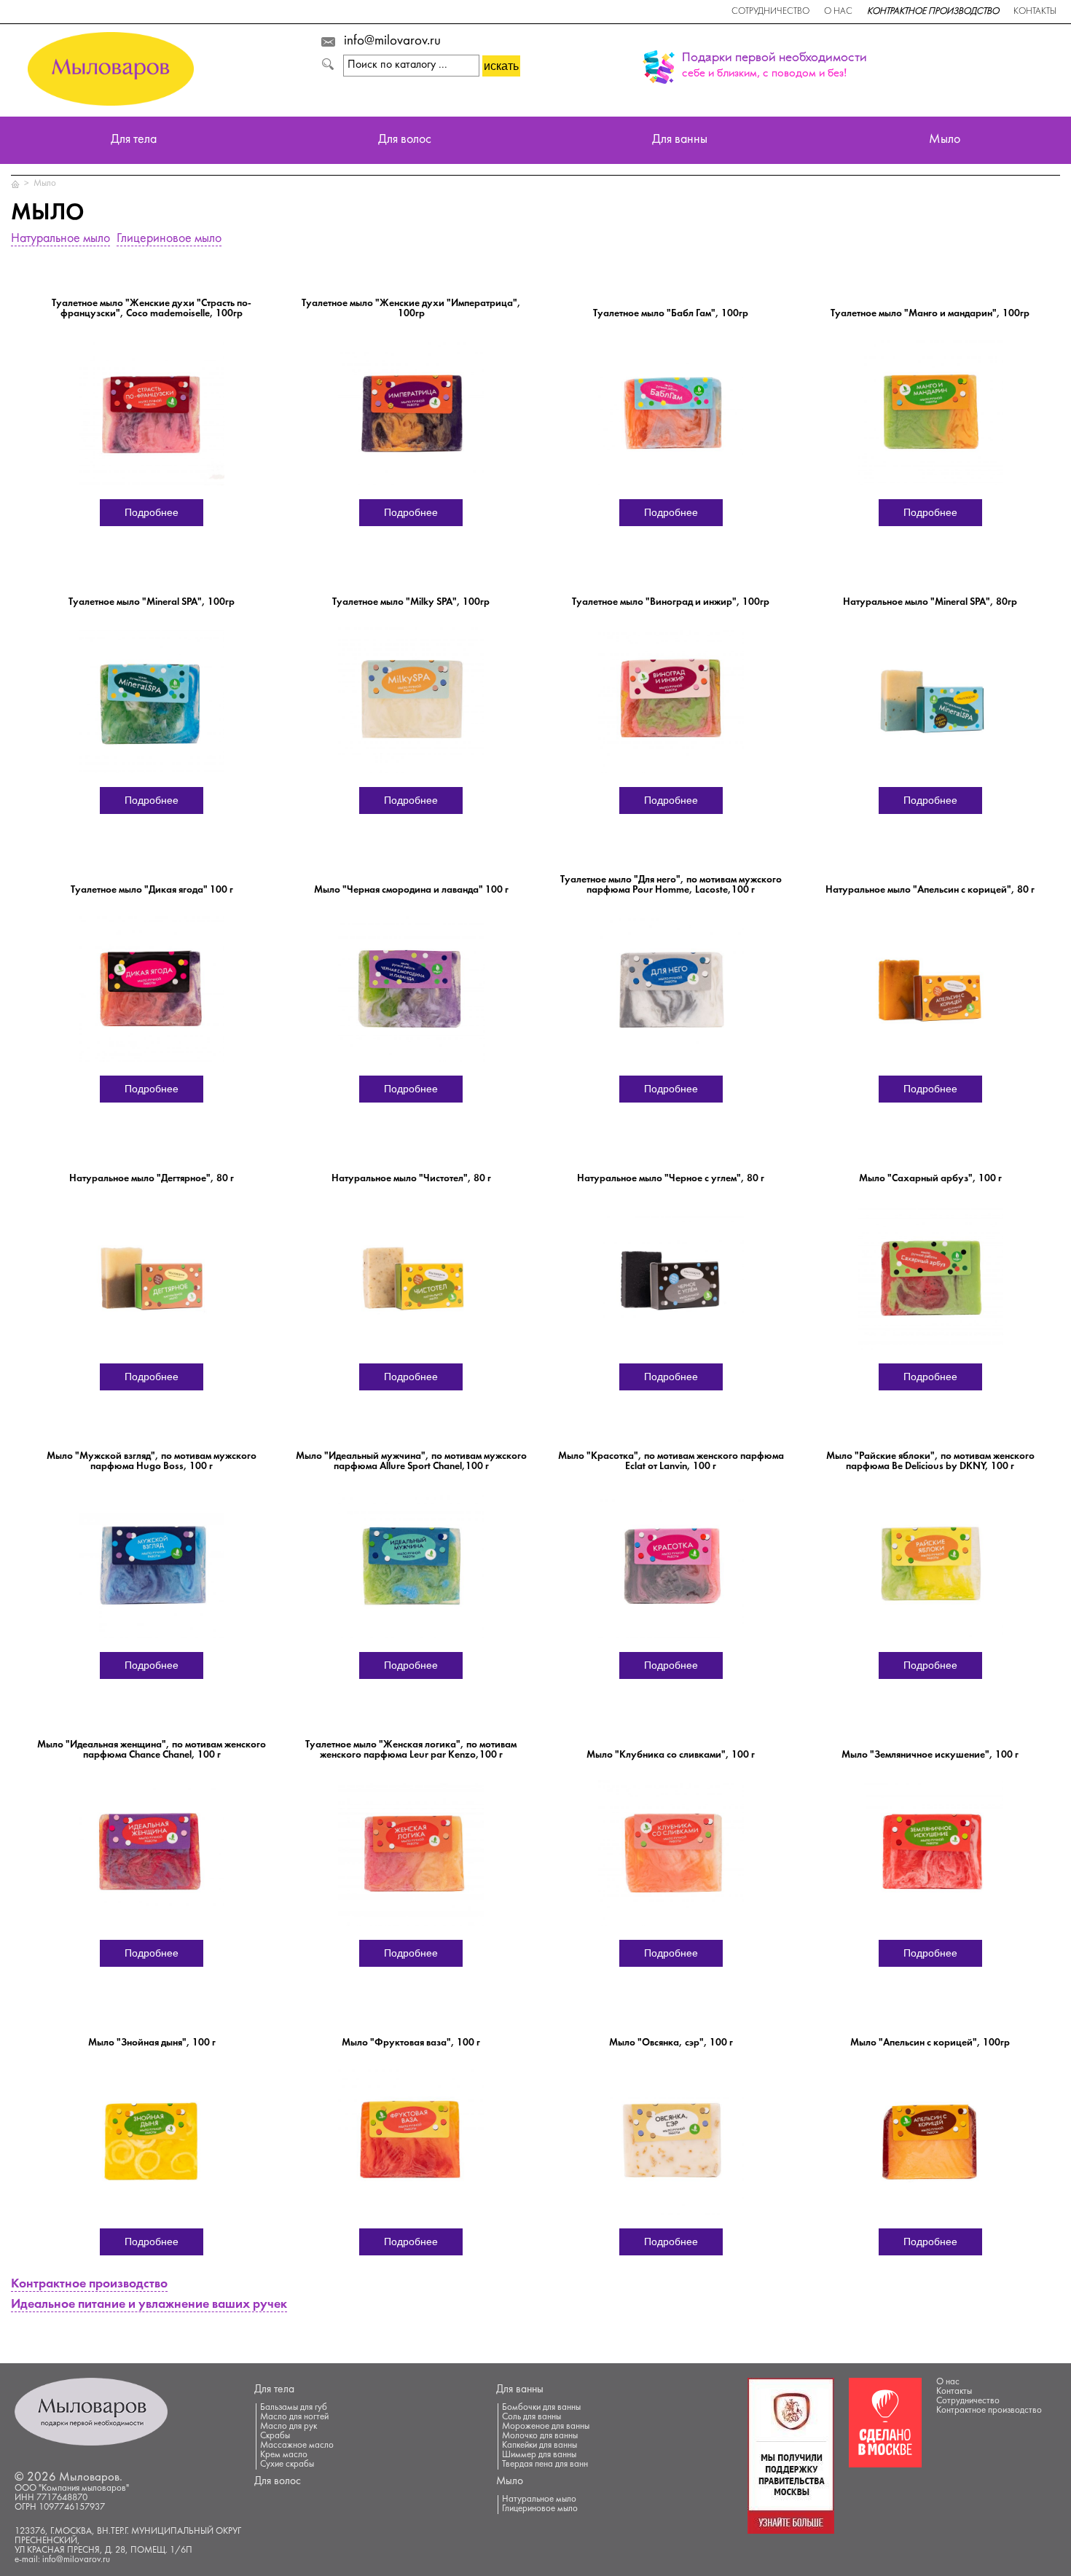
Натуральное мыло (60, 239)
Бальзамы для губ (294, 2408)
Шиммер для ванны (539, 2455)
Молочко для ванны (540, 2436)
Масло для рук (289, 2427)
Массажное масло (297, 2446)
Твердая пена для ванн (545, 2465)
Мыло (945, 140)
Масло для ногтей (294, 2417)
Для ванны (680, 140)
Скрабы (275, 2436)
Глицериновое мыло (169, 239)
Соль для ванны (531, 2417)
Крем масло (284, 2455)
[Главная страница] (16, 184)
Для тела (134, 140)
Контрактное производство (933, 12)
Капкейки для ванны (540, 2446)
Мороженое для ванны (546, 2427)
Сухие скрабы (287, 2465)
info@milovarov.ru (392, 42)
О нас (838, 12)
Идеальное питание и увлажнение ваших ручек (149, 2305)
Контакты (1035, 12)
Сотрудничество (770, 12)
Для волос (405, 140)
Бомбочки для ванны (541, 2408)
